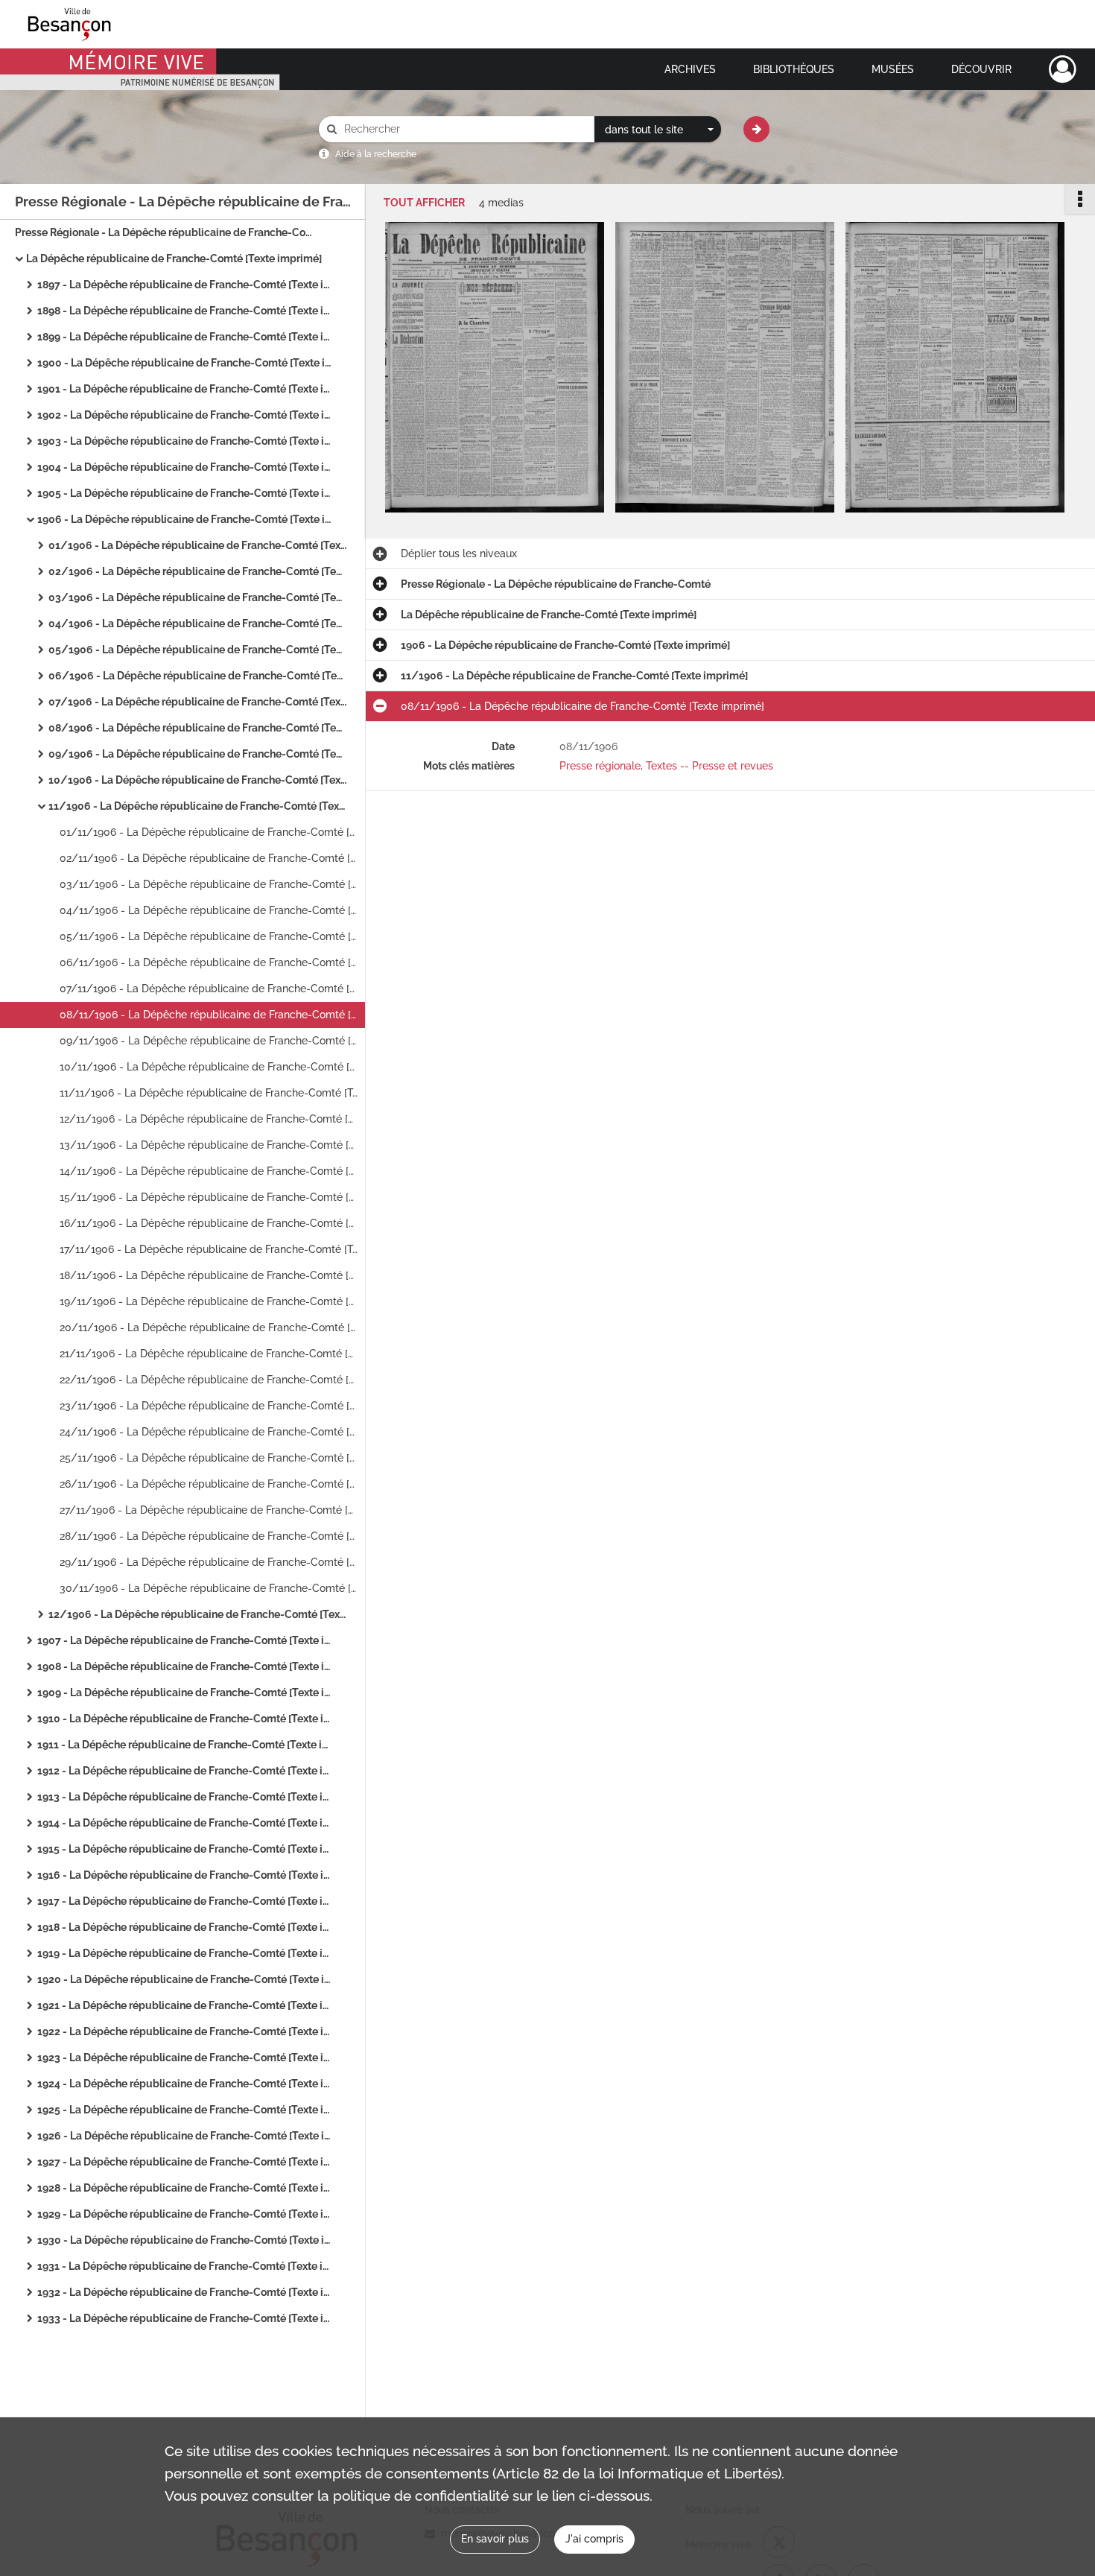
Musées (893, 69)
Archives (690, 69)
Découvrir (981, 69)
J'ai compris (594, 2539)
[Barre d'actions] (1080, 199)
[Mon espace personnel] (1063, 69)
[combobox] (658, 130)
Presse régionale (600, 766)
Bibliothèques (794, 69)
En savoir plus (495, 2539)
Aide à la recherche (376, 154)
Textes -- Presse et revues (710, 766)
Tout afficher (424, 203)
